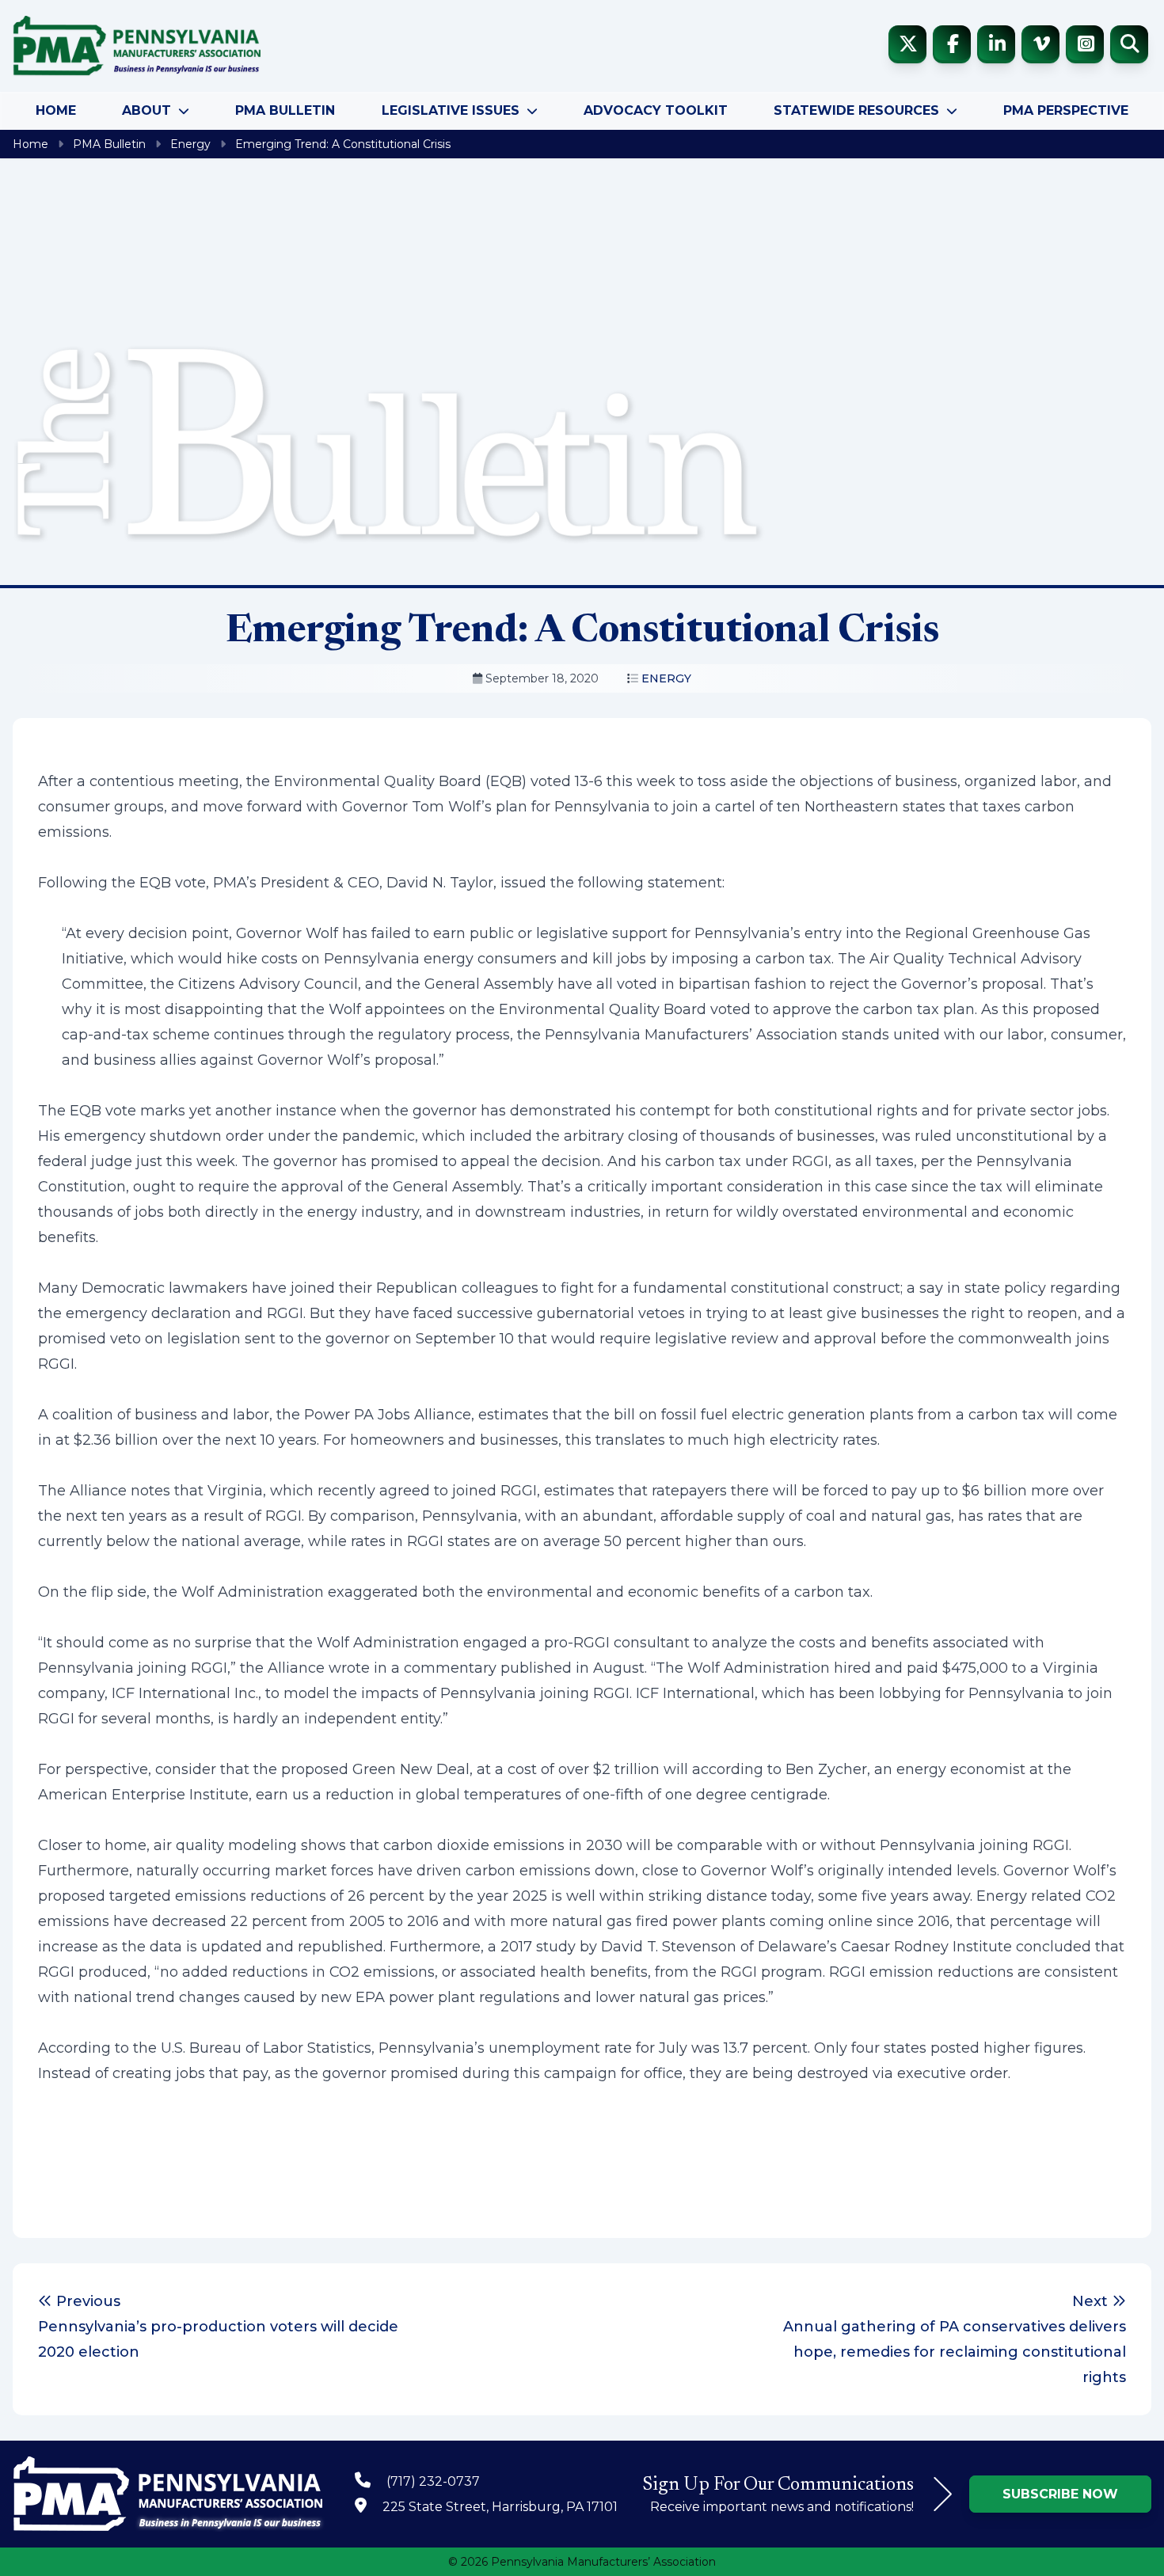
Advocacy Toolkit (656, 110)
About (146, 110)
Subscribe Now (1060, 2494)
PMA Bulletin (285, 110)
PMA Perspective (1066, 110)
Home (56, 110)
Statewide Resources (856, 110)
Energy (190, 144)
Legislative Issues (451, 110)
